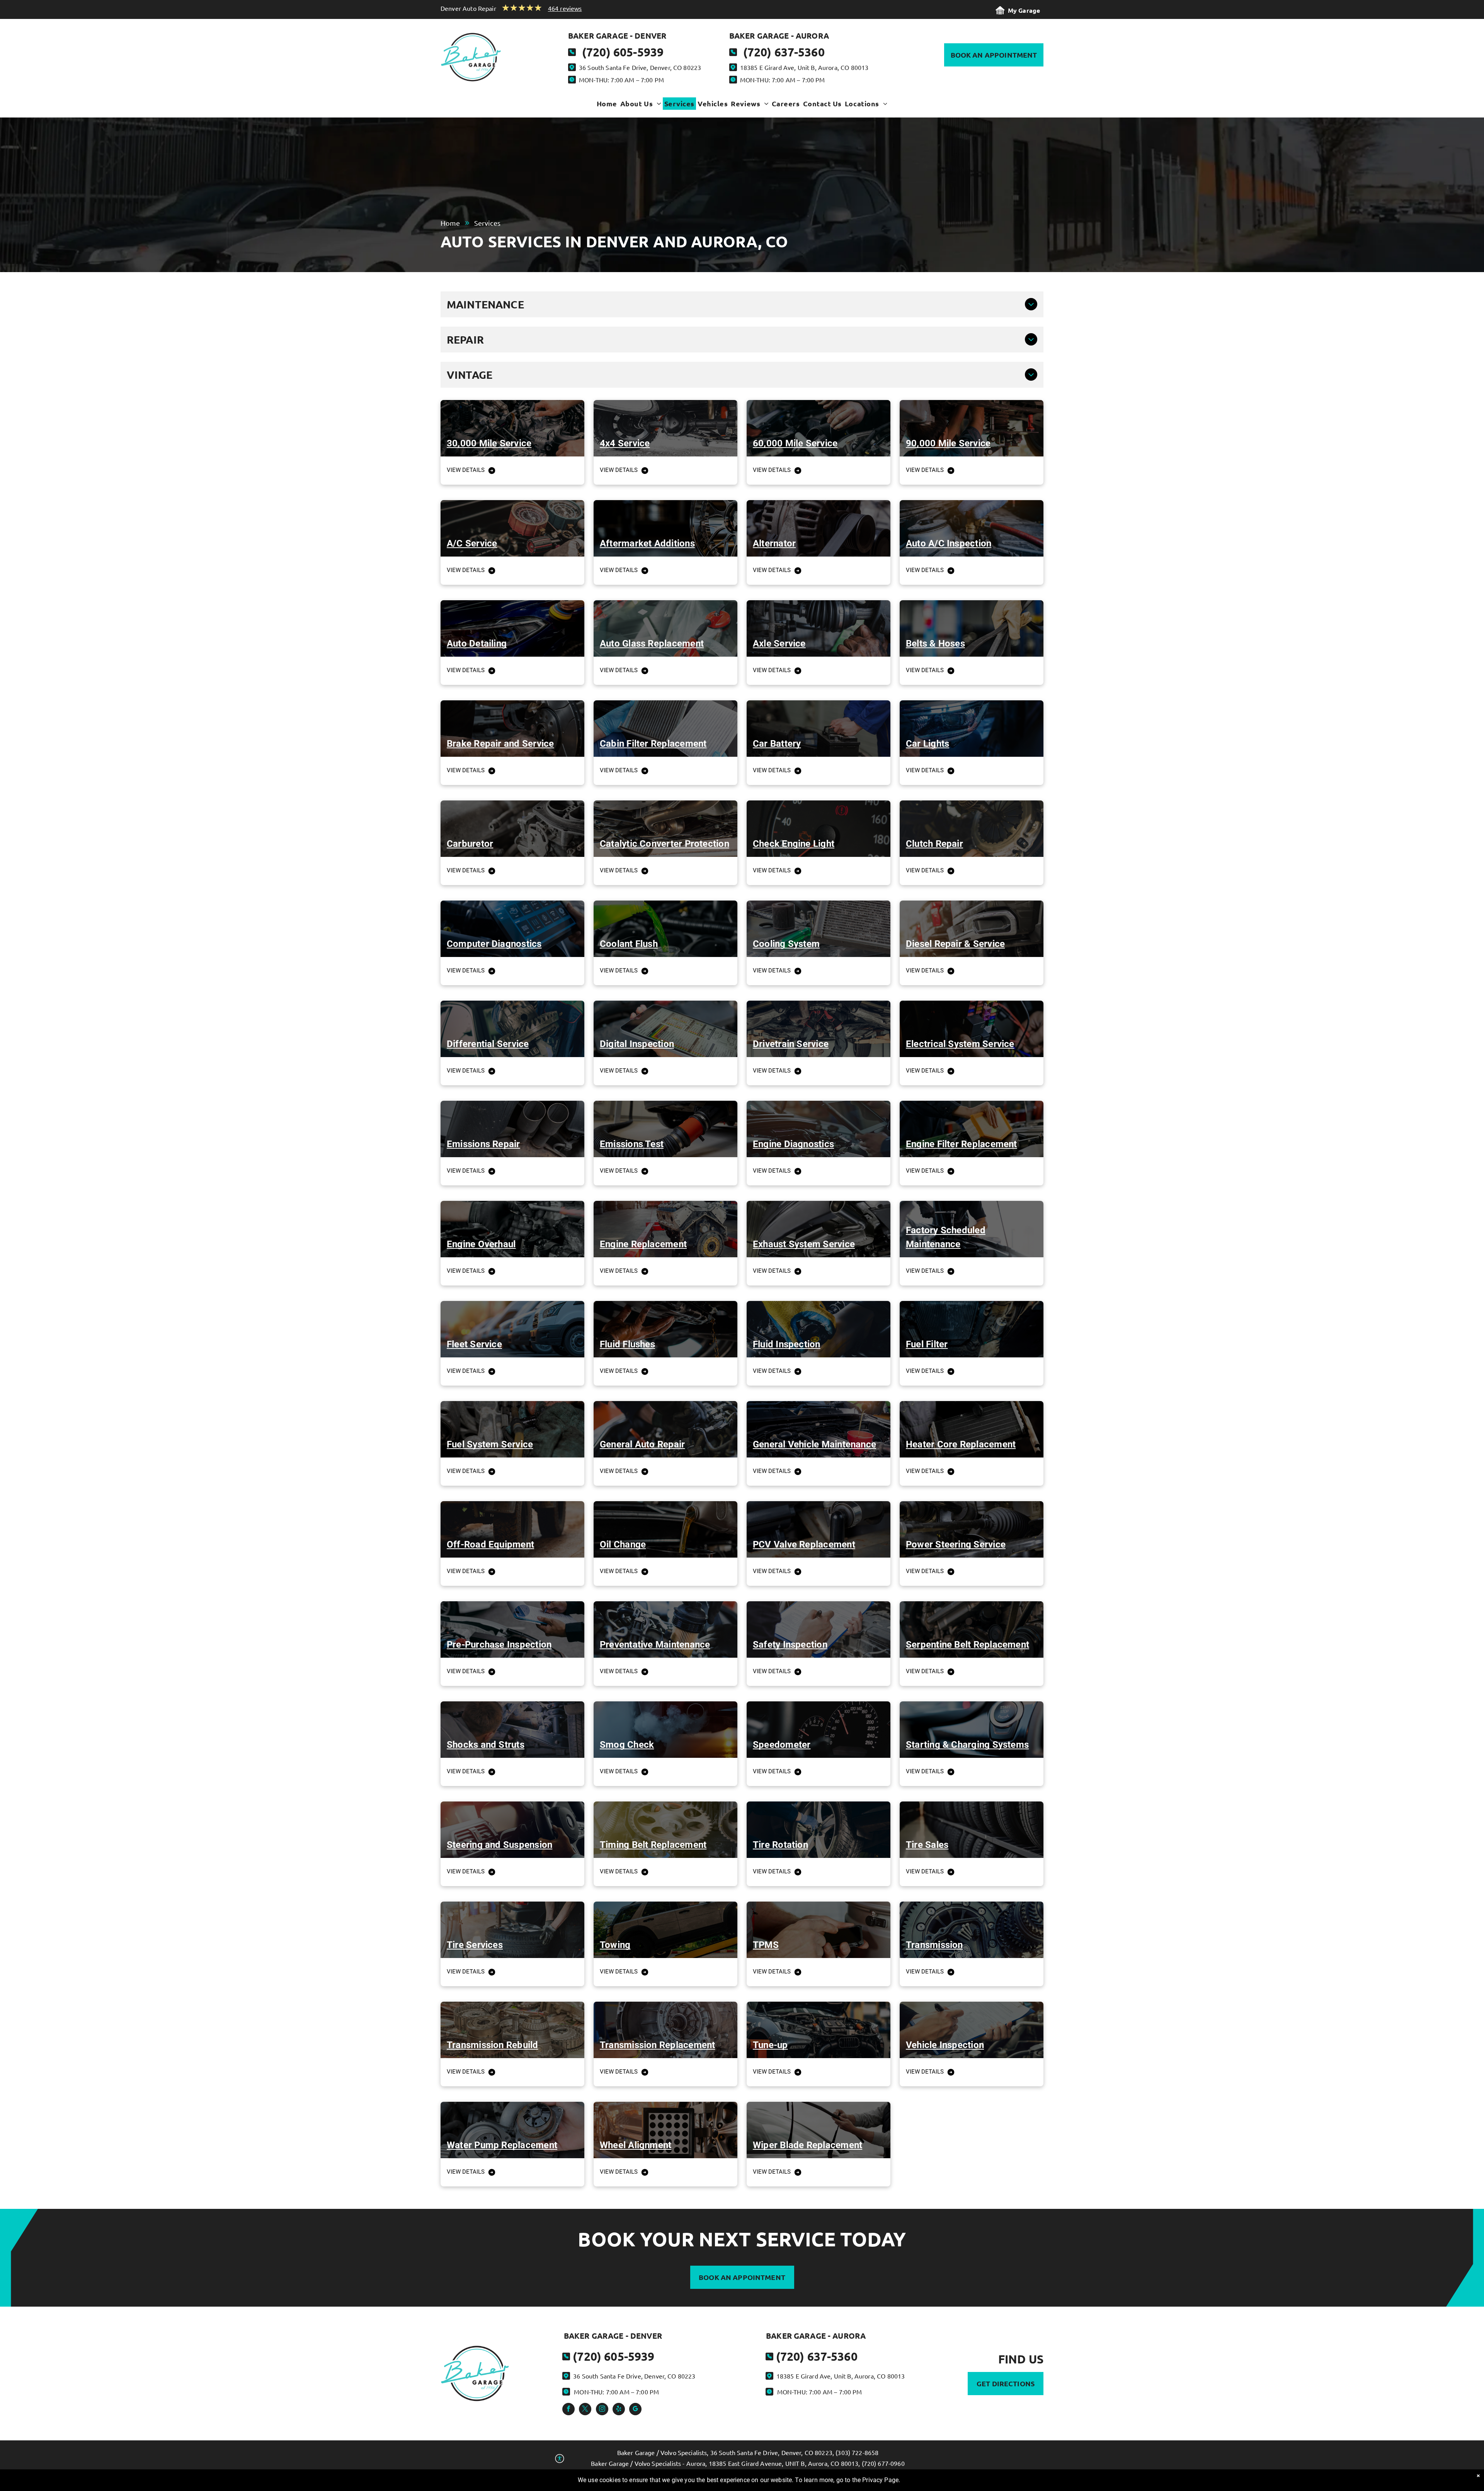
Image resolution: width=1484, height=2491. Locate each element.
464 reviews (565, 8)
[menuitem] (607, 106)
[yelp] (619, 2410)
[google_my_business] (635, 2410)
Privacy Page (880, 2480)
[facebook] (568, 2410)
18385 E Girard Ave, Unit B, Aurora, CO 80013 (804, 67)
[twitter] (585, 2410)
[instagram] (602, 2410)
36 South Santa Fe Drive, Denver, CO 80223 (640, 67)
